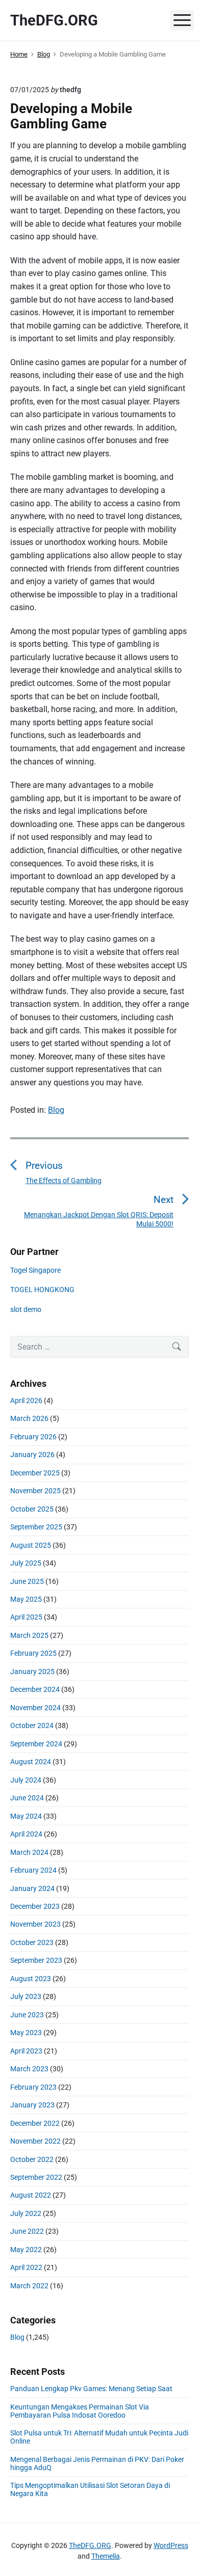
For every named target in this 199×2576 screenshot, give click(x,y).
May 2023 (26, 2033)
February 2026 (33, 1437)
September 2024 (36, 1744)
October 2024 (32, 1725)
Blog (56, 1110)
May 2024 (26, 1816)
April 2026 (26, 1401)
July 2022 (26, 2213)
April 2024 (26, 1834)
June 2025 (27, 1581)
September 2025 (36, 1527)
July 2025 (26, 1563)
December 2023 (35, 1906)
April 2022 (26, 2267)
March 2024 (29, 1852)
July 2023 (26, 1996)
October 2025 (32, 1509)
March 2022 (29, 2286)
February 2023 (33, 2087)
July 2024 (26, 1780)
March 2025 (29, 1635)
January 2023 (32, 2105)
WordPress (171, 2545)
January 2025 (32, 1671)
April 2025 (26, 1617)
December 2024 (35, 1689)
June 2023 (27, 2015)
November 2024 (35, 1708)
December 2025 (35, 1473)
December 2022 (35, 2123)
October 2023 (32, 1942)
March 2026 (29, 1418)
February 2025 (33, 1653)
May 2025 (26, 1599)
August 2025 (31, 1545)
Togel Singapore (35, 1270)
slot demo (26, 1309)
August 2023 (31, 1979)
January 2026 (32, 1455)
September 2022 (36, 2177)
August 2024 (31, 1762)
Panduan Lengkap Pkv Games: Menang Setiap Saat (91, 2389)
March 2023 (29, 2069)
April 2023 (26, 2051)
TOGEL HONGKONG (42, 1290)
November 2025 (35, 1491)
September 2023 (36, 1960)
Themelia (106, 2556)
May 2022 (26, 2250)
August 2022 (31, 2195)
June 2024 (27, 1798)
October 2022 (32, 2159)
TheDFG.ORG (90, 2545)
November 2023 (35, 1924)
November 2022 (35, 2141)
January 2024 (32, 1888)
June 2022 (27, 2231)
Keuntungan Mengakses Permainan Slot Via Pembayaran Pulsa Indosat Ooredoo (80, 2411)
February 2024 (33, 1870)
